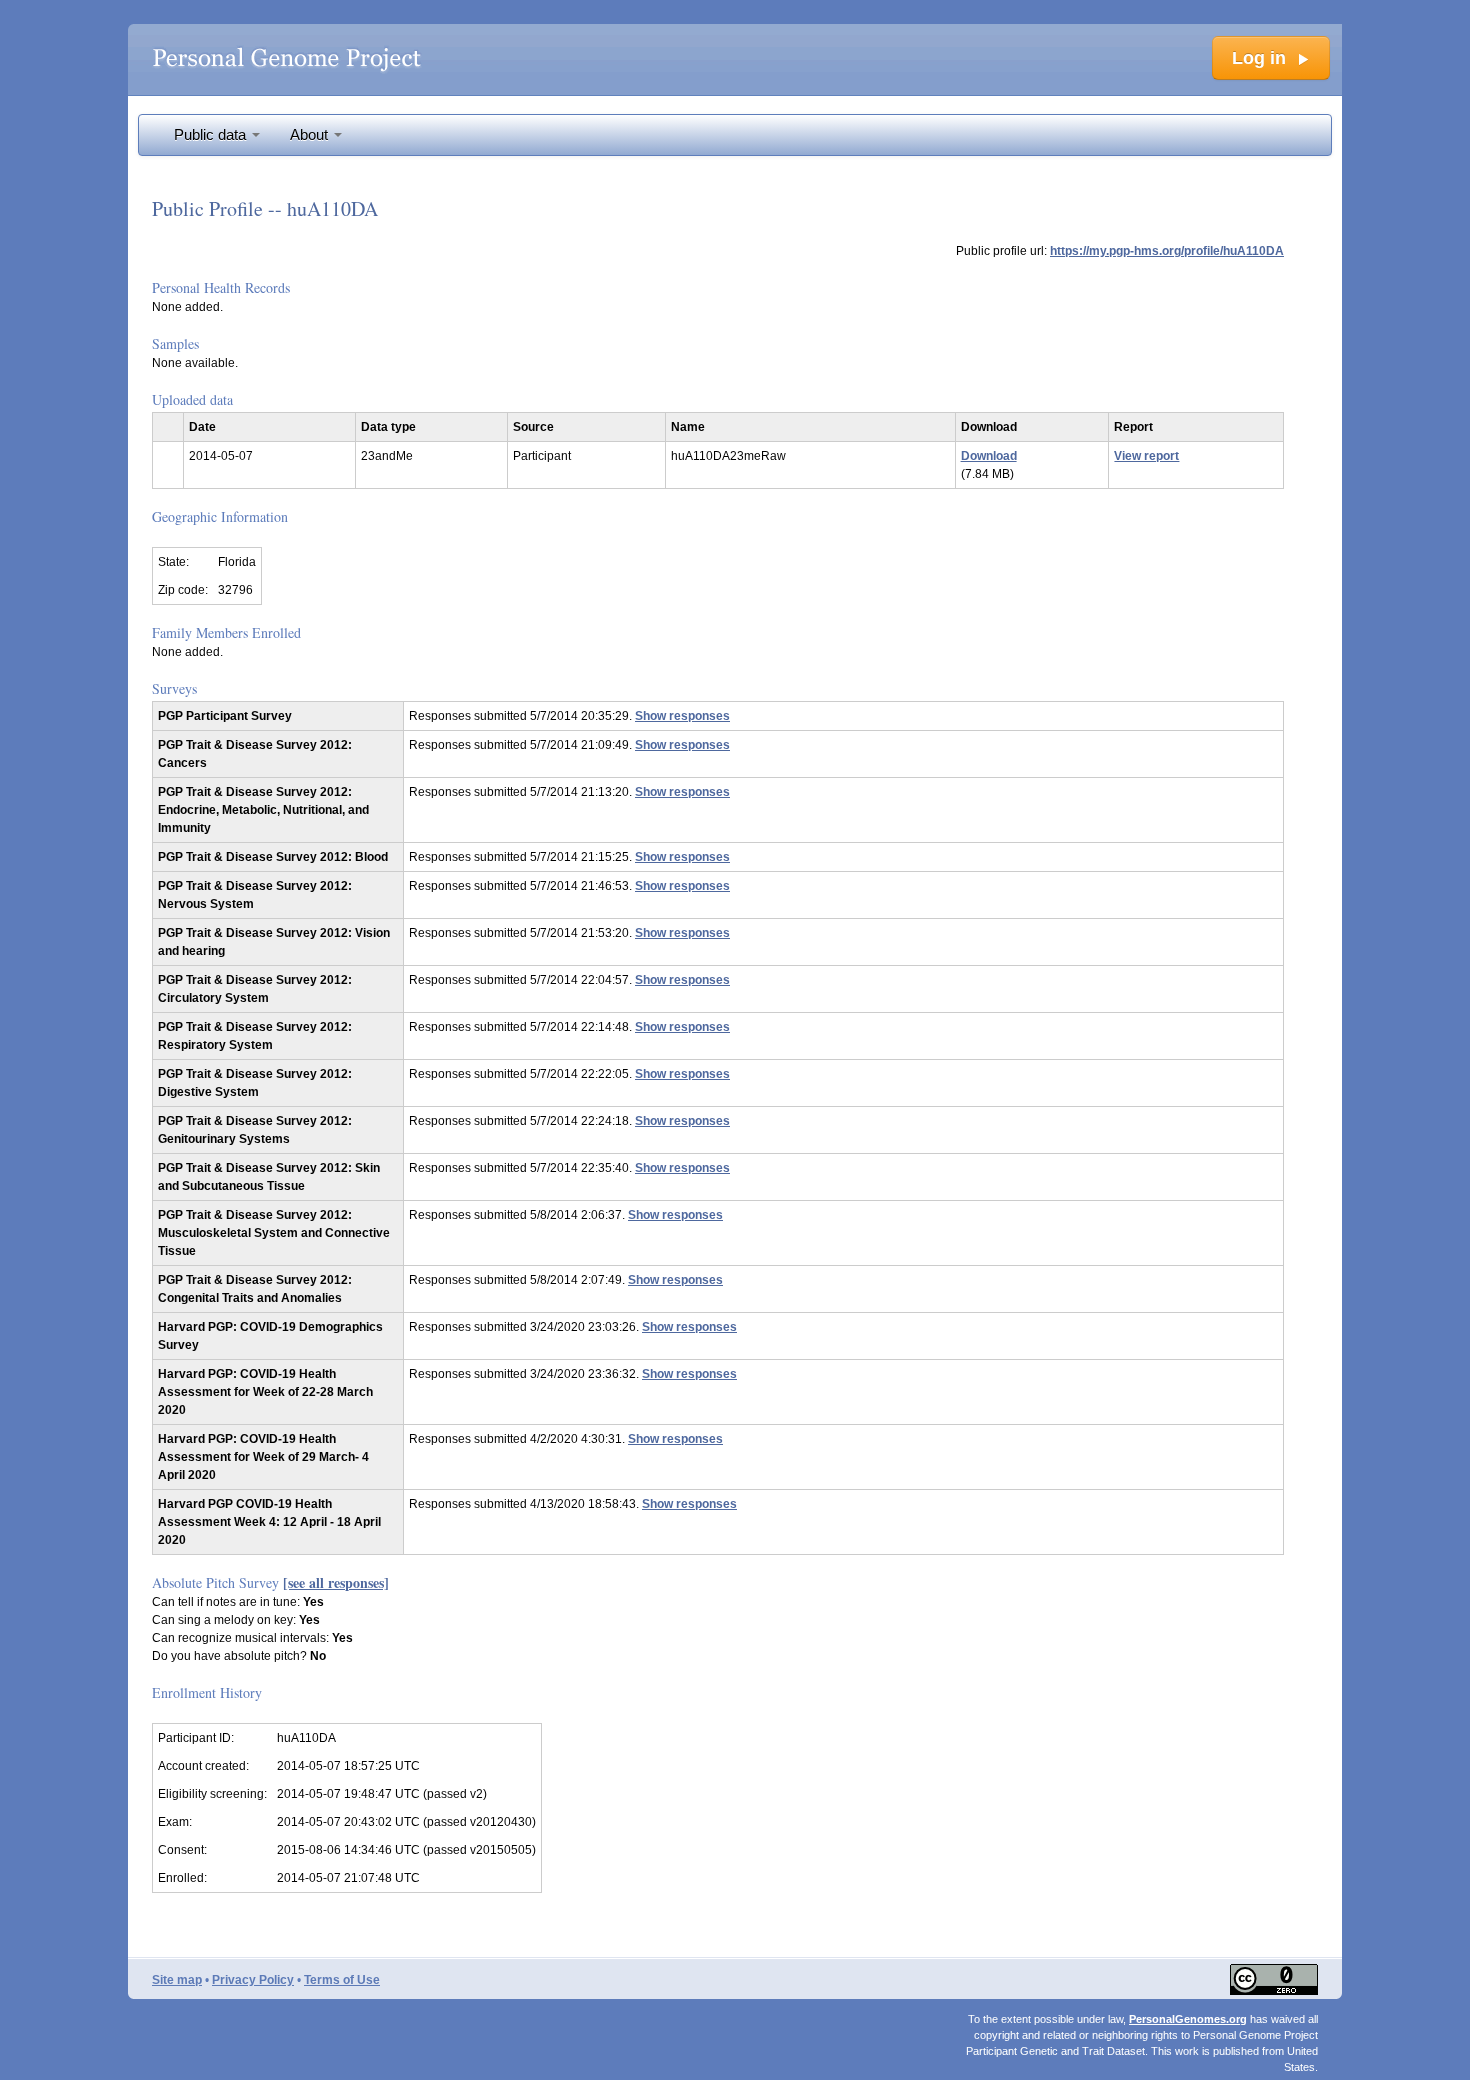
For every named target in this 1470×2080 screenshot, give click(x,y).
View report (1146, 456)
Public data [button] (212, 135)
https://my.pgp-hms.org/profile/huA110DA (1167, 251)
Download (989, 456)
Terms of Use (342, 1980)
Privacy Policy (253, 1980)
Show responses (682, 716)
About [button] (311, 135)
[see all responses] (336, 1582)
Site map (177, 1980)
